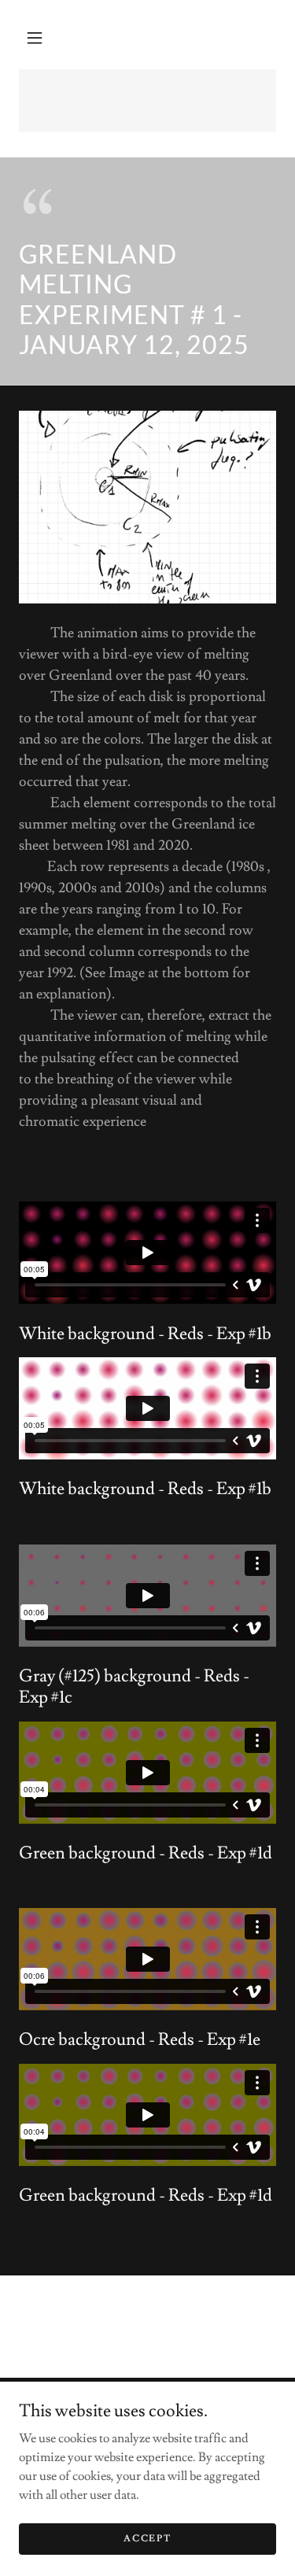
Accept (147, 2539)
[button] (35, 38)
